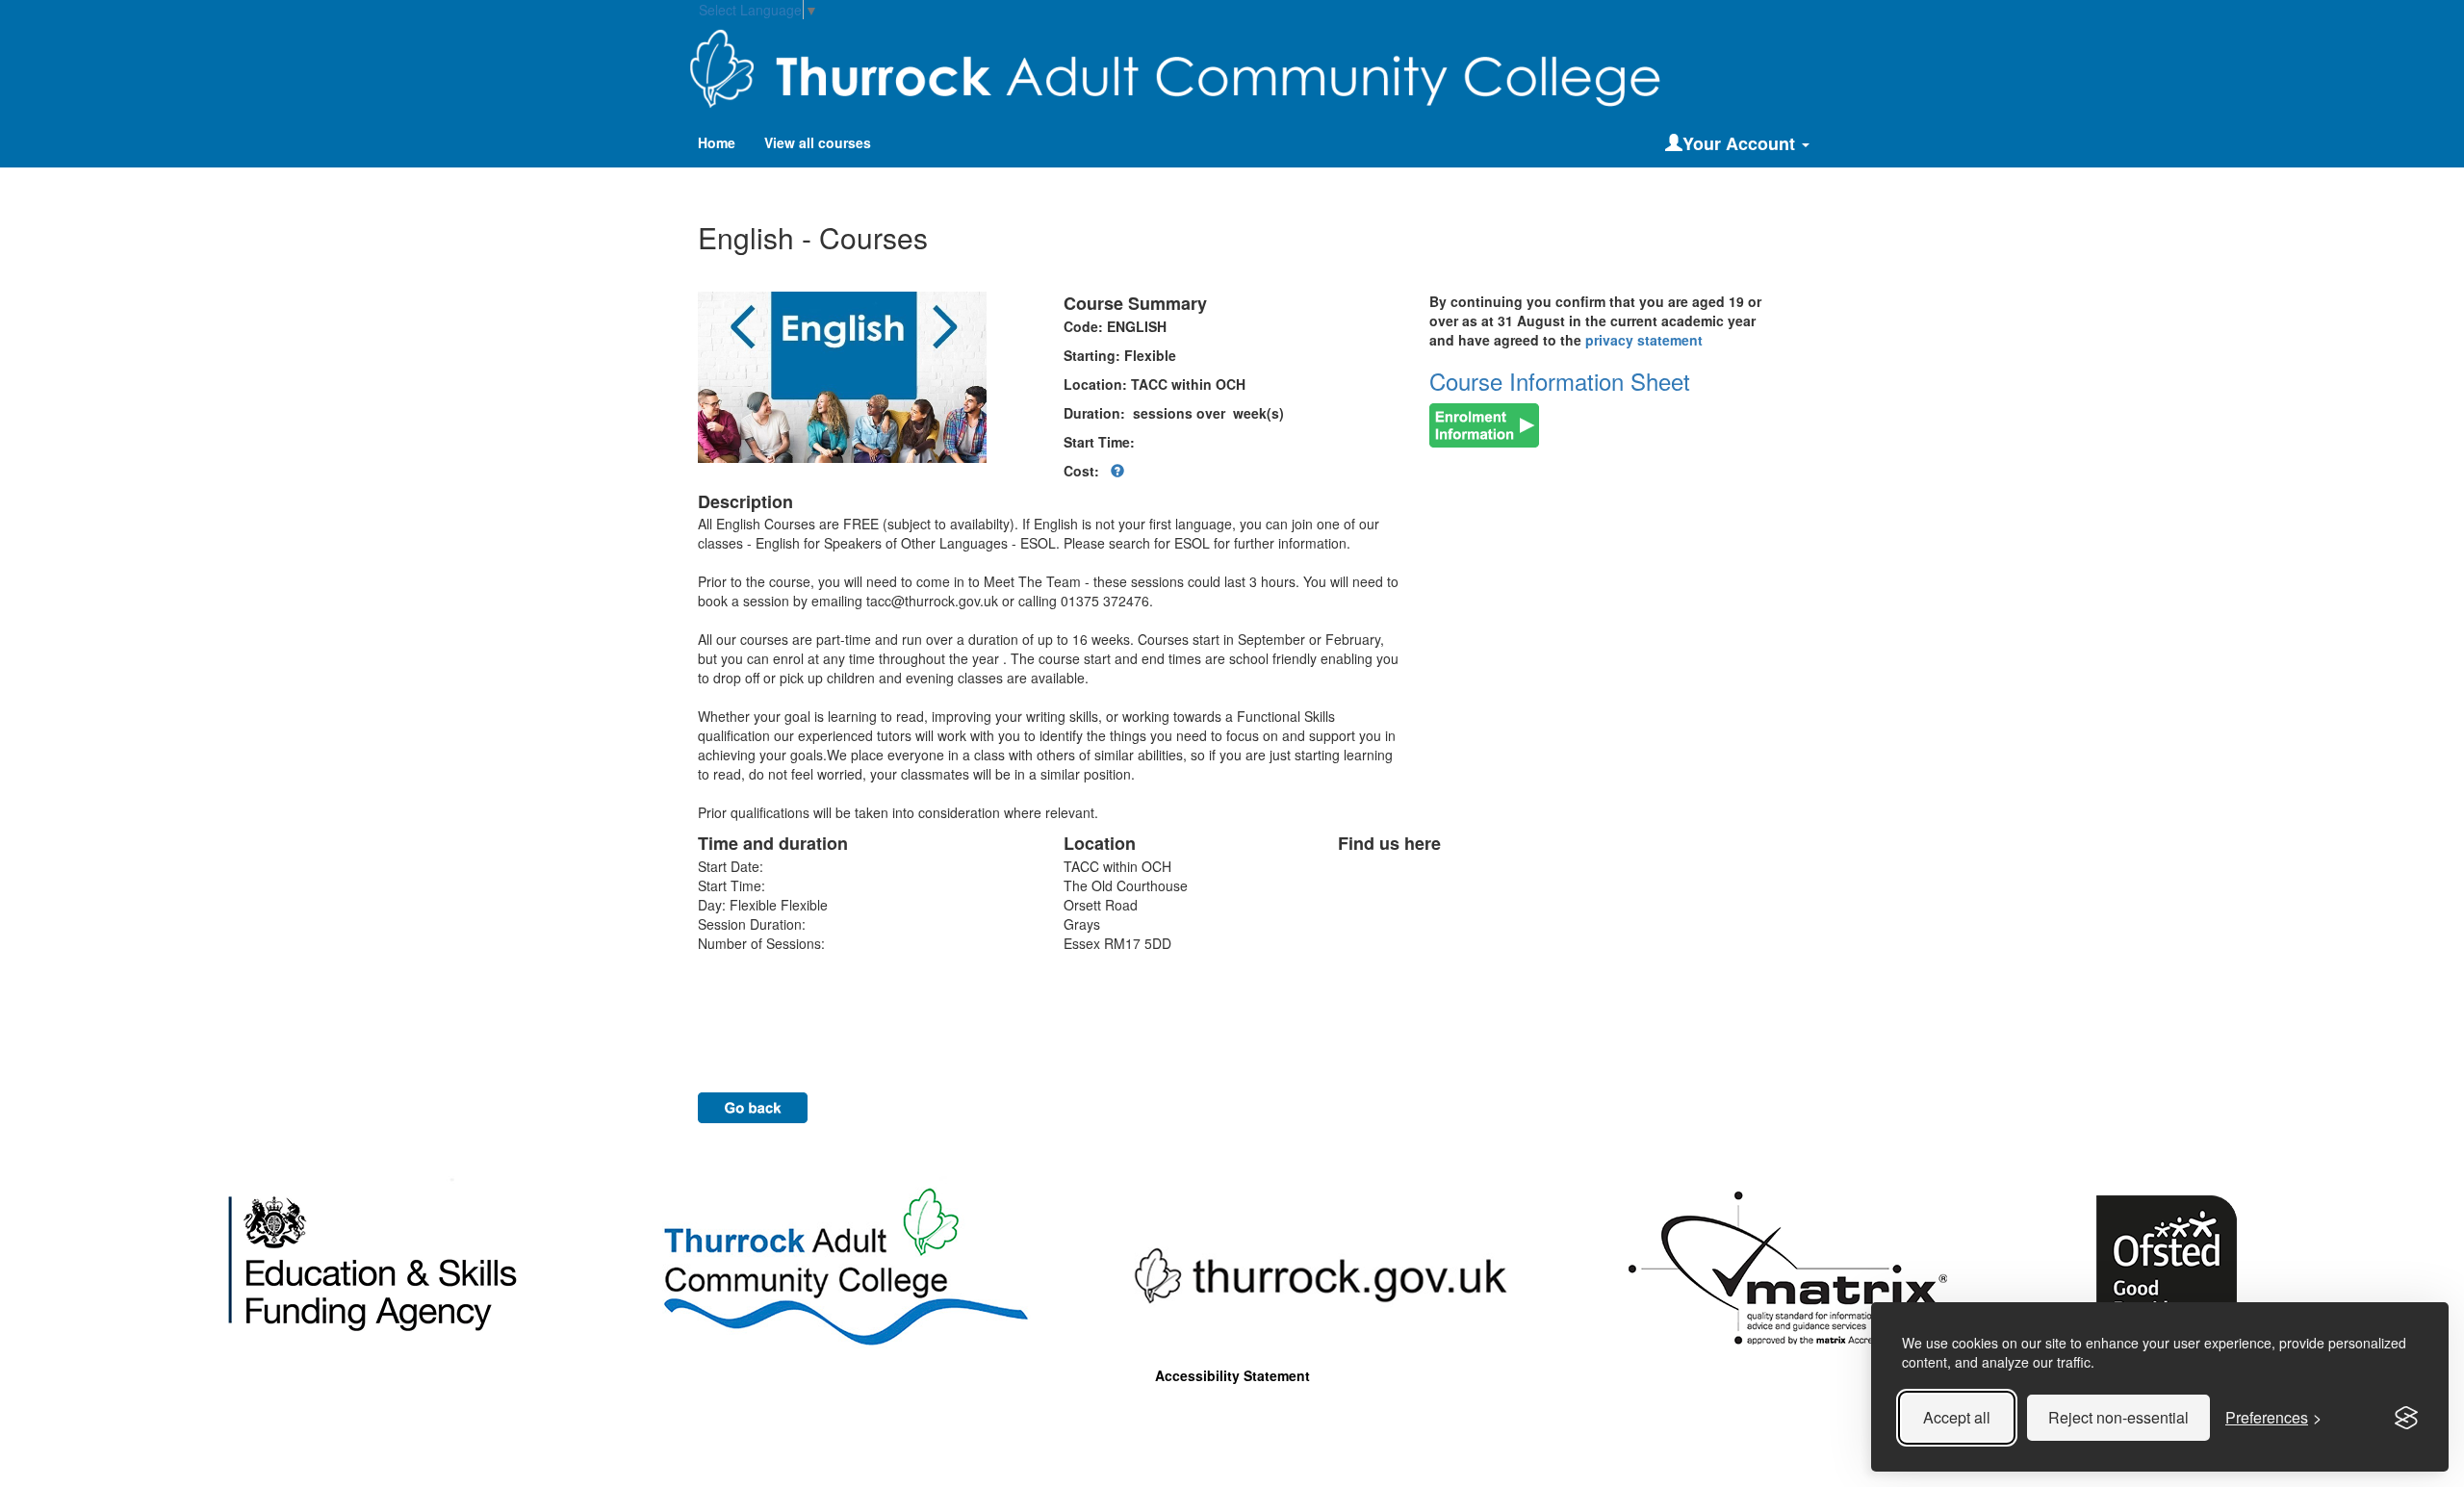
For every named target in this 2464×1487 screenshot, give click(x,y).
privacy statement (1644, 340)
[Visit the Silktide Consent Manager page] (2406, 1418)
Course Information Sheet (1560, 381)
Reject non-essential (2118, 1417)
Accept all (1957, 1417)
